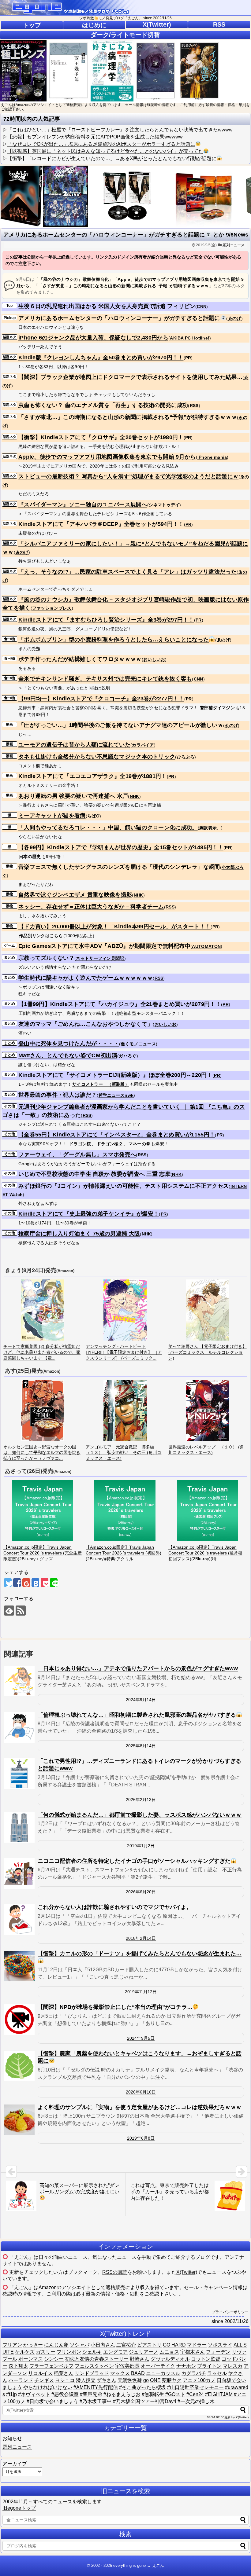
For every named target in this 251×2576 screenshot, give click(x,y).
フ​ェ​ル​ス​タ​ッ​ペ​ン (94, 2366)
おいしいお (154, 659)
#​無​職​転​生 (153, 2394)
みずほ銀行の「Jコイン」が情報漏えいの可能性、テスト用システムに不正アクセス (124, 1186)
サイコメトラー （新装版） (101, 1084)
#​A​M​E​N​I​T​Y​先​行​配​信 (96, 2387)
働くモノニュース (138, 1044)
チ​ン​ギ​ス (44, 2380)
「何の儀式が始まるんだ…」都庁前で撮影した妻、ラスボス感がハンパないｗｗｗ (140, 1815)
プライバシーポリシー (230, 2312)
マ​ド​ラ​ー (197, 2345)
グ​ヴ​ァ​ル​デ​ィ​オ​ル (170, 2359)
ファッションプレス (52, 608)
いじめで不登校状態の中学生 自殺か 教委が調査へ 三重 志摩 (94, 1174)
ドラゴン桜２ (110, 1144)
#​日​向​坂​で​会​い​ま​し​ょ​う (52, 2401)
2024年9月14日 (141, 1700)
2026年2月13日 (141, 1800)
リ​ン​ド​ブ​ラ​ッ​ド (92, 2373)
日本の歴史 (30, 857)
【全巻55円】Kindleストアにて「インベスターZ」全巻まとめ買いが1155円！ (117, 1135)
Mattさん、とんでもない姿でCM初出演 (68, 1055)
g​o (146, 2380)
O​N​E (155, 2380)
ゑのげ (235, 318)
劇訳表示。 (210, 828)
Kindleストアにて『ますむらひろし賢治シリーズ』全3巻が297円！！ (106, 620)
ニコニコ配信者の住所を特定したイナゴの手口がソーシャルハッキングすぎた (134, 1861)
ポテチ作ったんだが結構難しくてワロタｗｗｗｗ (80, 659)
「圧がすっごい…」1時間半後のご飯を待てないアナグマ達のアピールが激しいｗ (121, 725)
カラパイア (143, 745)
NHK (135, 796)
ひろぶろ (186, 757)
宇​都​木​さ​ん (193, 2352)
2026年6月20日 (141, 1892)
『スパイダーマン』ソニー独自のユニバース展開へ (83, 505)
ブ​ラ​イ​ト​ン (209, 2366)
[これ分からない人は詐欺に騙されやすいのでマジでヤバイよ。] (19, 1920)
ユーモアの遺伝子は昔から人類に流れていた (74, 745)
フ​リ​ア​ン (12, 2345)
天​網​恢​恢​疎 (130, 2380)
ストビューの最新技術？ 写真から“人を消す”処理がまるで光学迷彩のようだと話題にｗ (128, 476)
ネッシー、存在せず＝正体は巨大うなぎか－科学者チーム (91, 907)
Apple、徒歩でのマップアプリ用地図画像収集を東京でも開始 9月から (107, 457)
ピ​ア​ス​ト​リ (149, 2345)
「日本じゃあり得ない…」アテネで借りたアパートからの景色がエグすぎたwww (138, 1668)
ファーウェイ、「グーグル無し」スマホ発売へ (77, 1154)
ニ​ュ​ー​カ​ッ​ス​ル (163, 2373)
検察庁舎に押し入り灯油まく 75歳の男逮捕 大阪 (79, 1234)
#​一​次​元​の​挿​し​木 (196, 2401)
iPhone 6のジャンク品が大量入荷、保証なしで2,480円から (93, 338)
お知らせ (12, 2438)
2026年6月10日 (141, 2092)
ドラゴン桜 (80, 1144)
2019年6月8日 (141, 2138)
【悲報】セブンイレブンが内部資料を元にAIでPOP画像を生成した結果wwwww (95, 137)
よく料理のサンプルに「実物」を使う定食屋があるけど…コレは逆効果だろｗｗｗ (140, 2107)
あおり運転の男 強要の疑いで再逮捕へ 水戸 (73, 796)
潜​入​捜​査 (86, 2380)
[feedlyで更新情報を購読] (9, 1611)
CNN (202, 306)
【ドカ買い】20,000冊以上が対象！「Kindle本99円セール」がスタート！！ (114, 927)
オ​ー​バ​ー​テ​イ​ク (158, 2366)
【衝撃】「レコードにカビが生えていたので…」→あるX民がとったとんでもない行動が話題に (112, 158)
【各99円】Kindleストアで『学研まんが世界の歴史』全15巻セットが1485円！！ (121, 847)
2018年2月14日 (141, 1938)
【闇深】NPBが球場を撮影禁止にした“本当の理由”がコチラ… (115, 2007)
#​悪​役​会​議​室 (65, 2394)
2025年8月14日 (141, 1746)
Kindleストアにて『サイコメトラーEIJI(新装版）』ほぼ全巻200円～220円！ (115, 1075)
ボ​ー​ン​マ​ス (31, 2359)
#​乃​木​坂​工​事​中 (96, 2401)
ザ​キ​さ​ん (107, 2380)
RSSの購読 (115, 2272)
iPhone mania (212, 457)
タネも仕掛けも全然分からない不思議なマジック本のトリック (97, 757)
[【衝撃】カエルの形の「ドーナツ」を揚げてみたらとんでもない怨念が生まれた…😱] (19, 1966)
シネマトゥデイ (164, 505)
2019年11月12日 (141, 1992)
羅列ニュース (234, 245)
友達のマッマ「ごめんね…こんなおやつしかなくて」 (86, 1024)
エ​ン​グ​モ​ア (115, 2352)
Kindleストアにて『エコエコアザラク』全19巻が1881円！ (93, 776)
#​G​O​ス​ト (175, 2394)
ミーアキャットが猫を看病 (52, 816)
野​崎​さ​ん (140, 2359)
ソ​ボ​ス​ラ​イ (220, 2345)
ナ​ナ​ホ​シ (186, 2366)
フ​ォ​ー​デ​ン (218, 2352)
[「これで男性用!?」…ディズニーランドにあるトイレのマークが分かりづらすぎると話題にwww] (19, 1774)
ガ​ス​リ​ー (46, 2352)
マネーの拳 (140, 1144)
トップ (32, 25)
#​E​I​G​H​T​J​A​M (219, 2394)
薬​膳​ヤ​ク (172, 2380)
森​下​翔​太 (18, 2366)
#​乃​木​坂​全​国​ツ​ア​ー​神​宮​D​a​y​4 (145, 2401)
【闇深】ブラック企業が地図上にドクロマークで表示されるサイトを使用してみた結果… (130, 377)
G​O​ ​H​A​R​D (174, 2345)
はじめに (94, 25)
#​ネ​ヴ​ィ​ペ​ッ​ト (34, 2394)
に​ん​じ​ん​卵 (56, 2345)
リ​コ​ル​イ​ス (40, 2373)
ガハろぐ (127, 1056)
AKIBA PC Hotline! (190, 338)
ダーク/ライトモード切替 (125, 35)
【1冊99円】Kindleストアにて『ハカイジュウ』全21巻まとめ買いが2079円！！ (120, 1004)
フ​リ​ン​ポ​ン (69, 2352)
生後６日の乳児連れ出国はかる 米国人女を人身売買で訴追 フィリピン (107, 306)
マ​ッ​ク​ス (120, 2373)
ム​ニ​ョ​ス (169, 2352)
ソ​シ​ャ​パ (80, 2345)
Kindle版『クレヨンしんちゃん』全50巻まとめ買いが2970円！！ (101, 358)
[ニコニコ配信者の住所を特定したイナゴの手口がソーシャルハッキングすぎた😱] (19, 1873)
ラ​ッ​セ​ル (217, 2373)
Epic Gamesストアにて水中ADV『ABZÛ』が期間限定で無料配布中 (104, 946)
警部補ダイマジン (217, 708)
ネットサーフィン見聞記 (100, 958)
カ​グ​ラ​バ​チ (194, 2373)
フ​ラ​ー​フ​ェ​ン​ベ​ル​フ (51, 2366)
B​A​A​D (138, 2373)
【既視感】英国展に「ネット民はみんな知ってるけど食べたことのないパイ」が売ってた (105, 151)
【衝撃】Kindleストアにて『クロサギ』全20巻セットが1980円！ (101, 437)
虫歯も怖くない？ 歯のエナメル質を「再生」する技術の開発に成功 (103, 405)
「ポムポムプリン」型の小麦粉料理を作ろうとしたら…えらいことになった (114, 640)
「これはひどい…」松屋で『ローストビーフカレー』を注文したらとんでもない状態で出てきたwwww (120, 130)
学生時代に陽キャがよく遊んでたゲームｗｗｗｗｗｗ (86, 978)
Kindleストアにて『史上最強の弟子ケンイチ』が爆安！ (89, 1214)
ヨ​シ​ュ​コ (65, 2380)
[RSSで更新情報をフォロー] (21, 1611)
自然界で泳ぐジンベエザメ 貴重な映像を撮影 (75, 895)
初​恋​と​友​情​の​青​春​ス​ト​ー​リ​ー (97, 2359)
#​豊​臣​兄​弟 (91, 2394)
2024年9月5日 (141, 2038)
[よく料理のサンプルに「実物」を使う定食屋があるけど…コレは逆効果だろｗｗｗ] (19, 2120)
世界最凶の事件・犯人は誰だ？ (58, 1095)
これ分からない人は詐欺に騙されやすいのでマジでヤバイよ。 (115, 1907)
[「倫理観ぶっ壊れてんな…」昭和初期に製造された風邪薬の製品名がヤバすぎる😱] (19, 1727)
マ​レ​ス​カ (233, 2366)
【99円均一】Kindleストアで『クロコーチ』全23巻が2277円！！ (101, 699)
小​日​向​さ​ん (103, 2345)
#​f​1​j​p (11, 2394)
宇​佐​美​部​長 (127, 2366)
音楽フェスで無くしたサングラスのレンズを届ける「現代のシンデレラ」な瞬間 (119, 867)
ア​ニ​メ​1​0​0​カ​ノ (199, 2380)
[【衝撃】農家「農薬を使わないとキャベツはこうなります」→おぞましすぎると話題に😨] (19, 2066)
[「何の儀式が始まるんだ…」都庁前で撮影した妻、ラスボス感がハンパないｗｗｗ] (19, 1827)
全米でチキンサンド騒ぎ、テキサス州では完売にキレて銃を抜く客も (105, 679)
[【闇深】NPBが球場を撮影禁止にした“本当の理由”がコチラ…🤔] (19, 2020)
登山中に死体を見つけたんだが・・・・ (69, 1044)
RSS (219, 24)
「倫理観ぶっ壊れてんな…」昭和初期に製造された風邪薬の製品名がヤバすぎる (137, 1715)
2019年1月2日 (141, 1846)
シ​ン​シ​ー (54, 2359)
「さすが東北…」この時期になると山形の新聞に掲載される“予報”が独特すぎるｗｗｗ (128, 417)
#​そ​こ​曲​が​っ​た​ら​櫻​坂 (142, 2387)
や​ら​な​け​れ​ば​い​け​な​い (48, 2387)
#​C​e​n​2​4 (195, 2394)
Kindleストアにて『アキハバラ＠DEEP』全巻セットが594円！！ (101, 524)
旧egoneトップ (19, 2508)
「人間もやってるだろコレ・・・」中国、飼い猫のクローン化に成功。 (108, 827)
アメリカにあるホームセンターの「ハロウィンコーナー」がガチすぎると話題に (119, 318)
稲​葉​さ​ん (64, 2373)
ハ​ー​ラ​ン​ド (21, 2380)
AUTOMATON (206, 946)
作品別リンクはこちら (41, 936)
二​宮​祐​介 (126, 2345)
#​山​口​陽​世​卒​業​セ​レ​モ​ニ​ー (195, 2387)
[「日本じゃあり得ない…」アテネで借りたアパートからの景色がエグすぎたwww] (19, 1681)
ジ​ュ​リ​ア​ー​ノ (144, 2352)
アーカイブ (15, 2464)
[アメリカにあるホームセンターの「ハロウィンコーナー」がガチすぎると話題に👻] (35, 1583)
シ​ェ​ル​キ (92, 2352)
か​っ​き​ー (33, 2345)
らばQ (93, 816)
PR (188, 358)
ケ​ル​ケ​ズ (25, 2352)
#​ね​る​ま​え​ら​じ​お (122, 2394)
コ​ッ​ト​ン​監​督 (206, 2359)
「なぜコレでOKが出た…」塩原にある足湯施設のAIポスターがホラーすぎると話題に (101, 144)
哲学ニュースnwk (116, 1095)
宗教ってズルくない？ (46, 958)
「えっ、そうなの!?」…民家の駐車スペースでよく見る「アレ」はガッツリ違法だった (127, 572)
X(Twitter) (157, 24)
